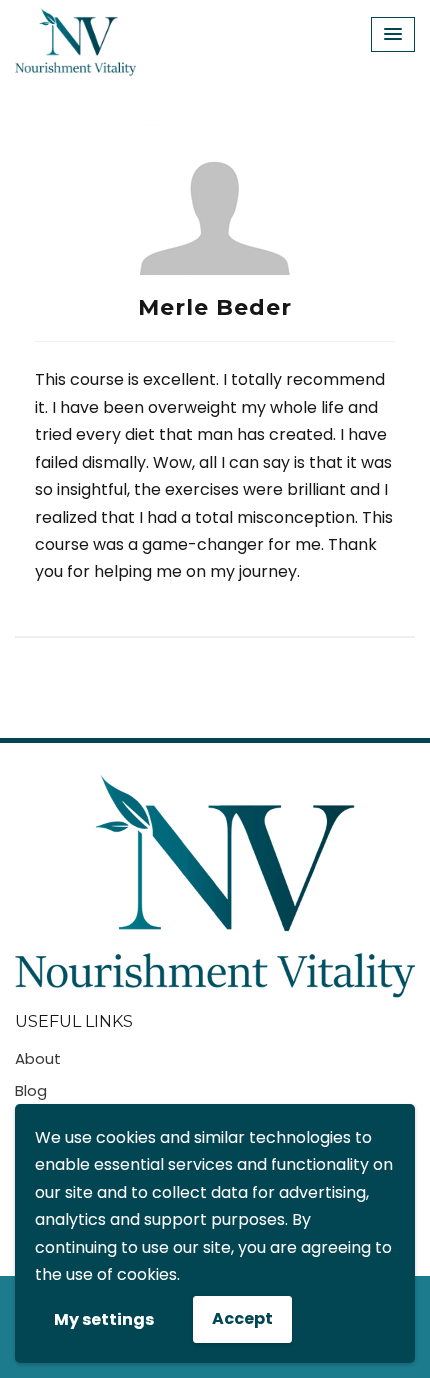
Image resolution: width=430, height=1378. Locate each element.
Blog (31, 1090)
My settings (104, 1319)
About (38, 1058)
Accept (242, 1318)
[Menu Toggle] (393, 34)
